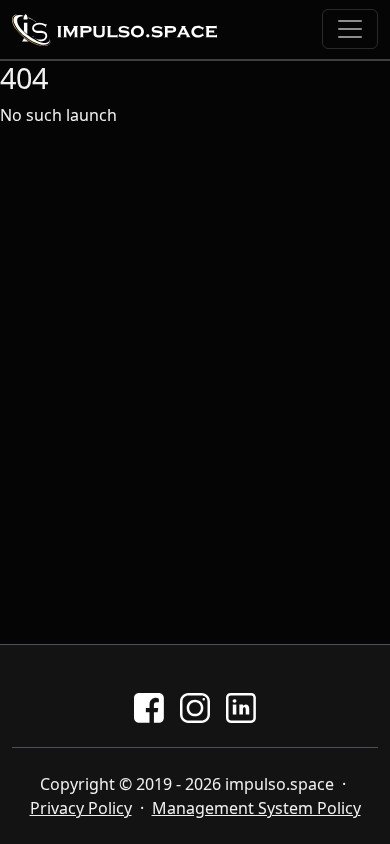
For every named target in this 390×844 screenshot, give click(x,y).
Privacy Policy (81, 808)
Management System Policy (256, 808)
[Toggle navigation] (350, 29)
